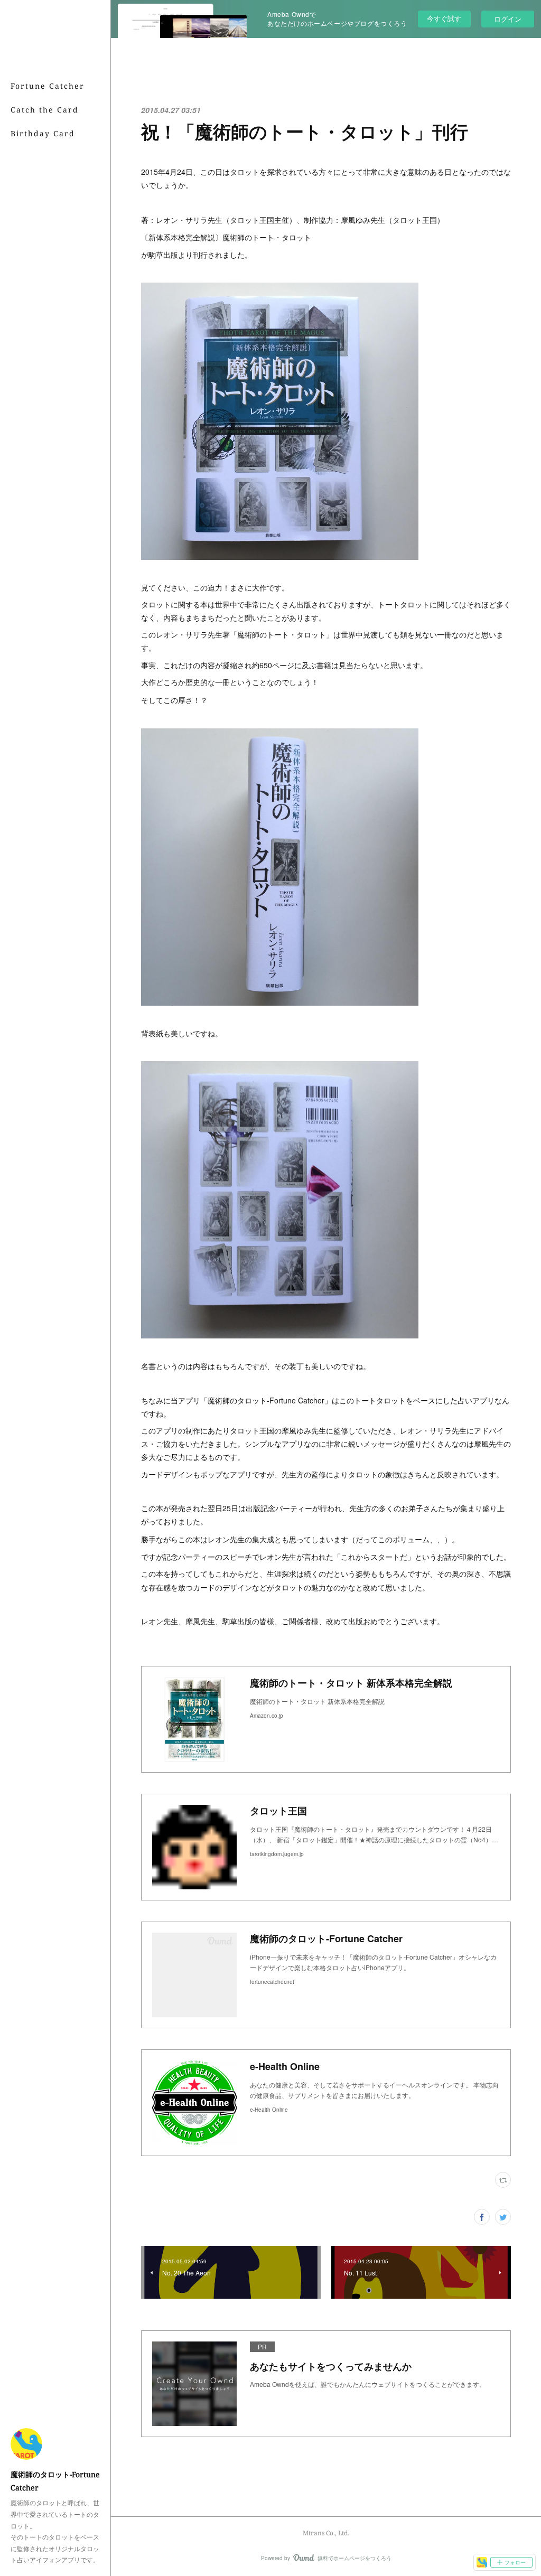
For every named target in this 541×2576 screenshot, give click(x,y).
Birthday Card (43, 133)
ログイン (508, 19)
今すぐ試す (444, 18)
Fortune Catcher (48, 86)
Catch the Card (45, 110)
